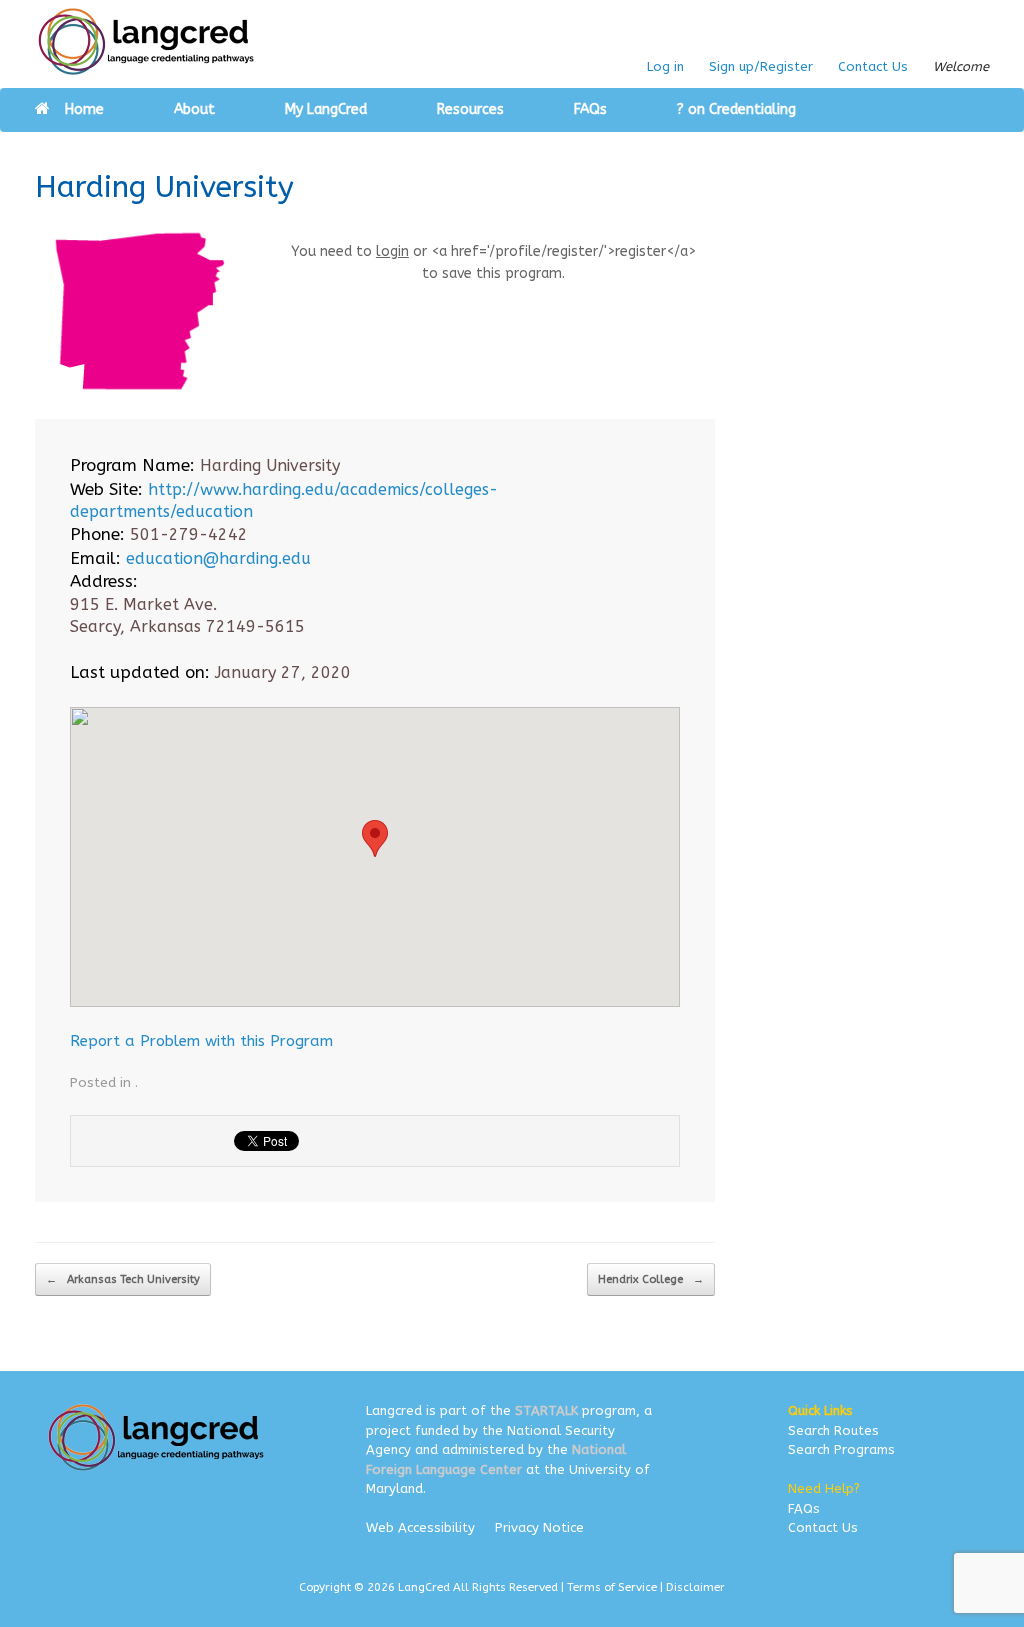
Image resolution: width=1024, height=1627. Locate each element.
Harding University (164, 187)
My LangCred (326, 109)
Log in (665, 66)
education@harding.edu (218, 558)
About (194, 109)
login (392, 251)
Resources (470, 109)
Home (84, 109)
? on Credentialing (736, 109)
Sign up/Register (761, 66)
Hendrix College (651, 1279)
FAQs (590, 109)
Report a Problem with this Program (201, 1041)
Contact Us (873, 66)
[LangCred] (146, 41)
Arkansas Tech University (123, 1279)
